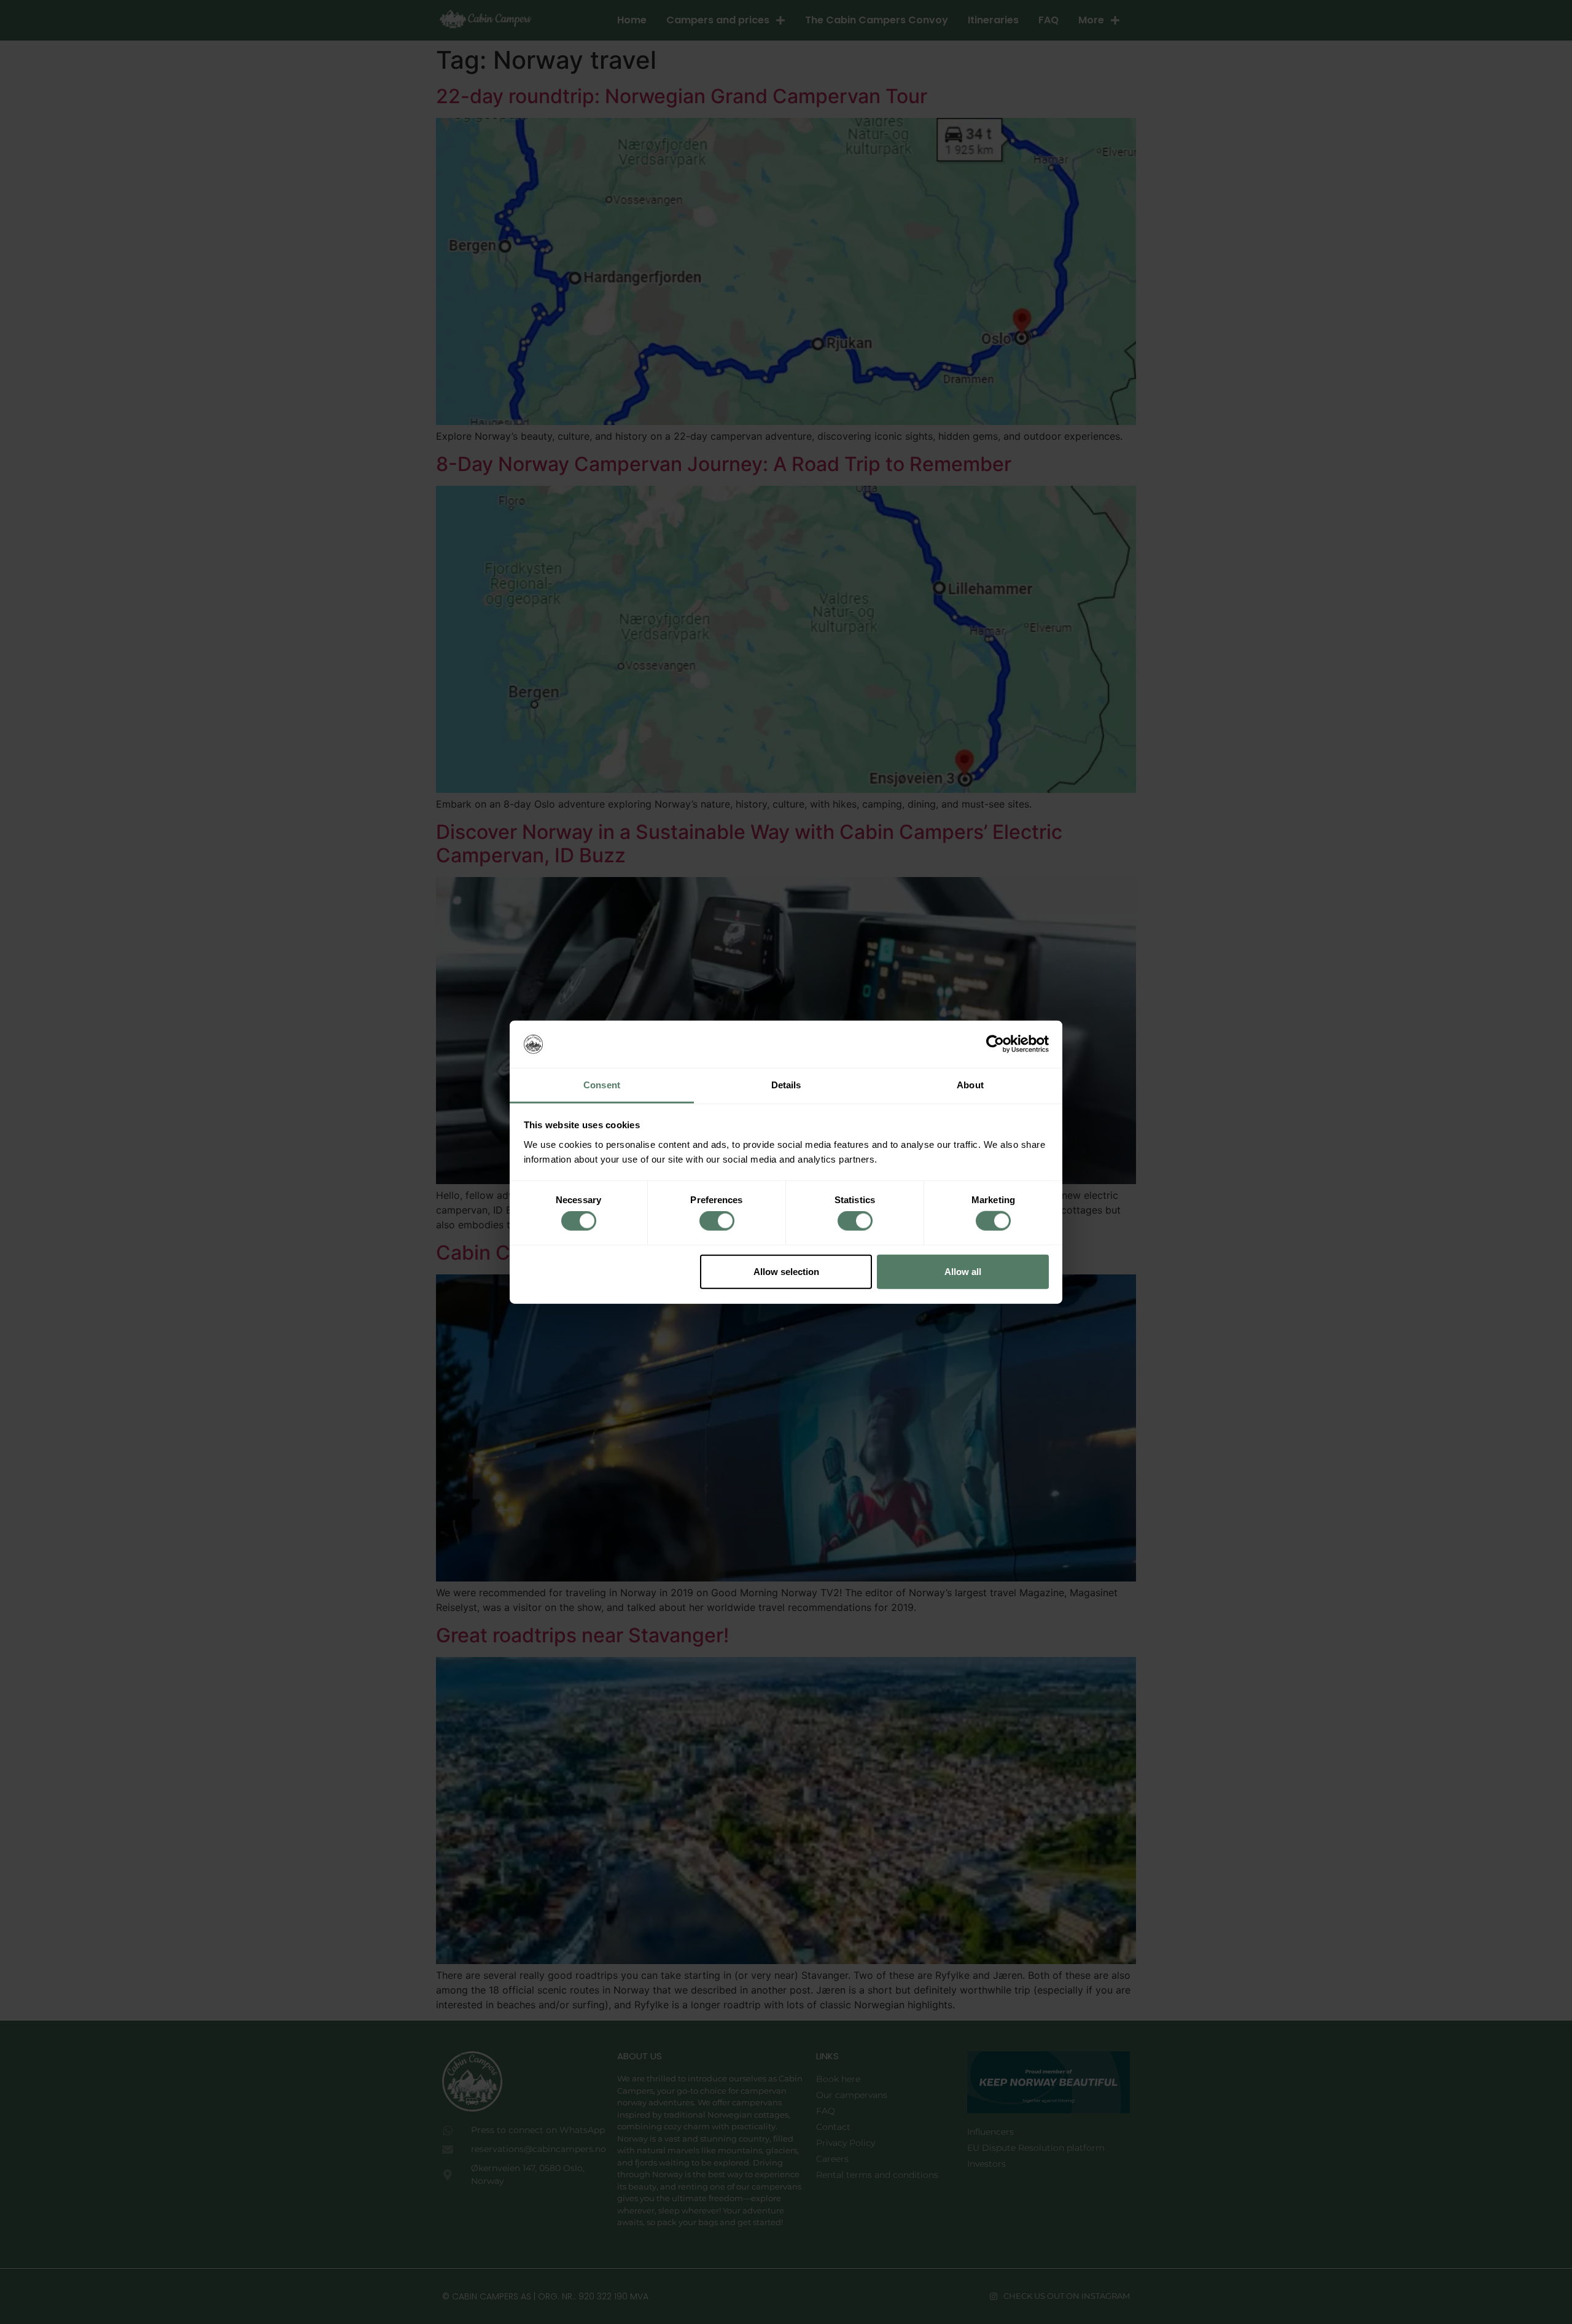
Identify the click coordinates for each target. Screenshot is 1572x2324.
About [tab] (970, 1085)
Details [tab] (786, 1085)
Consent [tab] (602, 1085)
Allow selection (786, 1271)
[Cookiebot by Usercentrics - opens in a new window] (995, 1044)
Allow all (963, 1271)
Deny (610, 1271)
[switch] (717, 1221)
